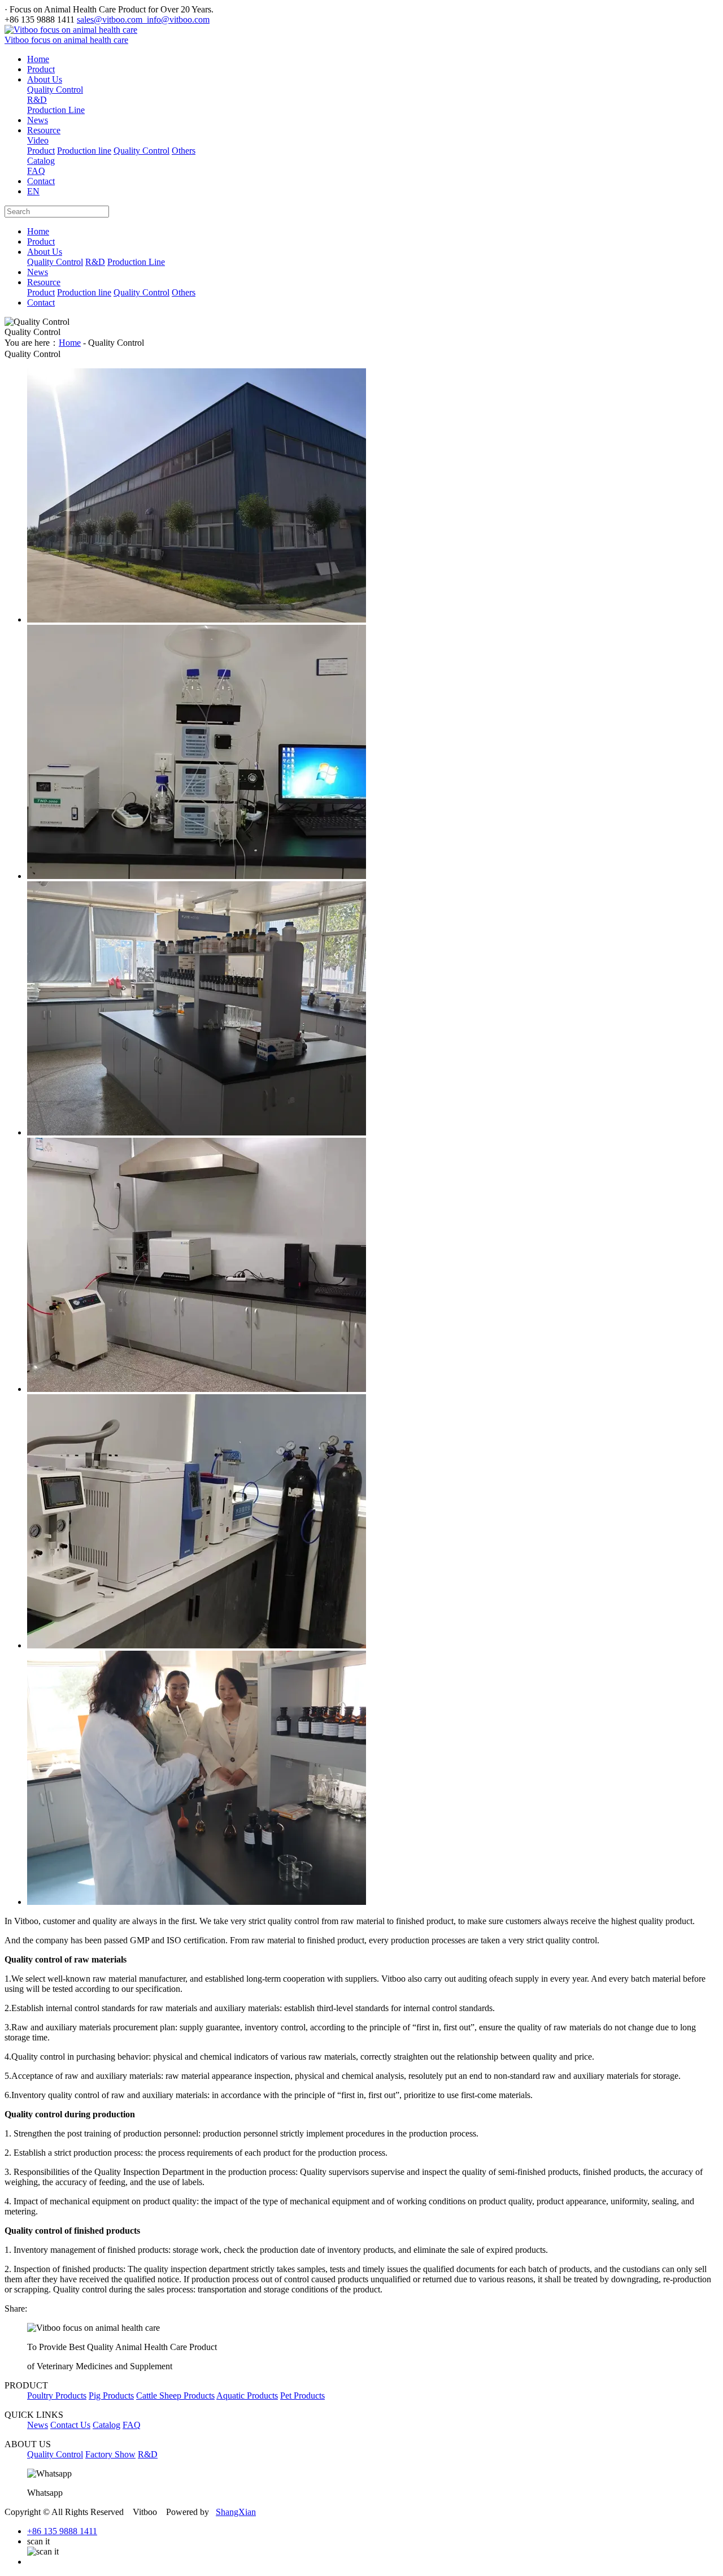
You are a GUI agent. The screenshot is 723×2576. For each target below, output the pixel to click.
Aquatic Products (247, 2396)
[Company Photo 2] (197, 1389)
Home (38, 59)
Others (184, 151)
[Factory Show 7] (197, 619)
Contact (41, 181)
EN (33, 191)
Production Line (56, 110)
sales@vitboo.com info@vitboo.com (143, 19)
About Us (45, 79)
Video (38, 140)
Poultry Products (57, 2396)
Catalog (41, 161)
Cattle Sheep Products (175, 2396)
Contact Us (70, 2425)
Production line (84, 151)
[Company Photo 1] (197, 1645)
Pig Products (111, 2396)
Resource (44, 130)
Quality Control (55, 90)
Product (41, 69)
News (38, 120)
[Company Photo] (197, 1902)
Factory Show (110, 2454)
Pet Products (302, 2396)
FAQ (36, 171)
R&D (37, 100)
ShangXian (236, 2512)
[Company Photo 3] (197, 1132)
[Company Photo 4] (197, 876)
